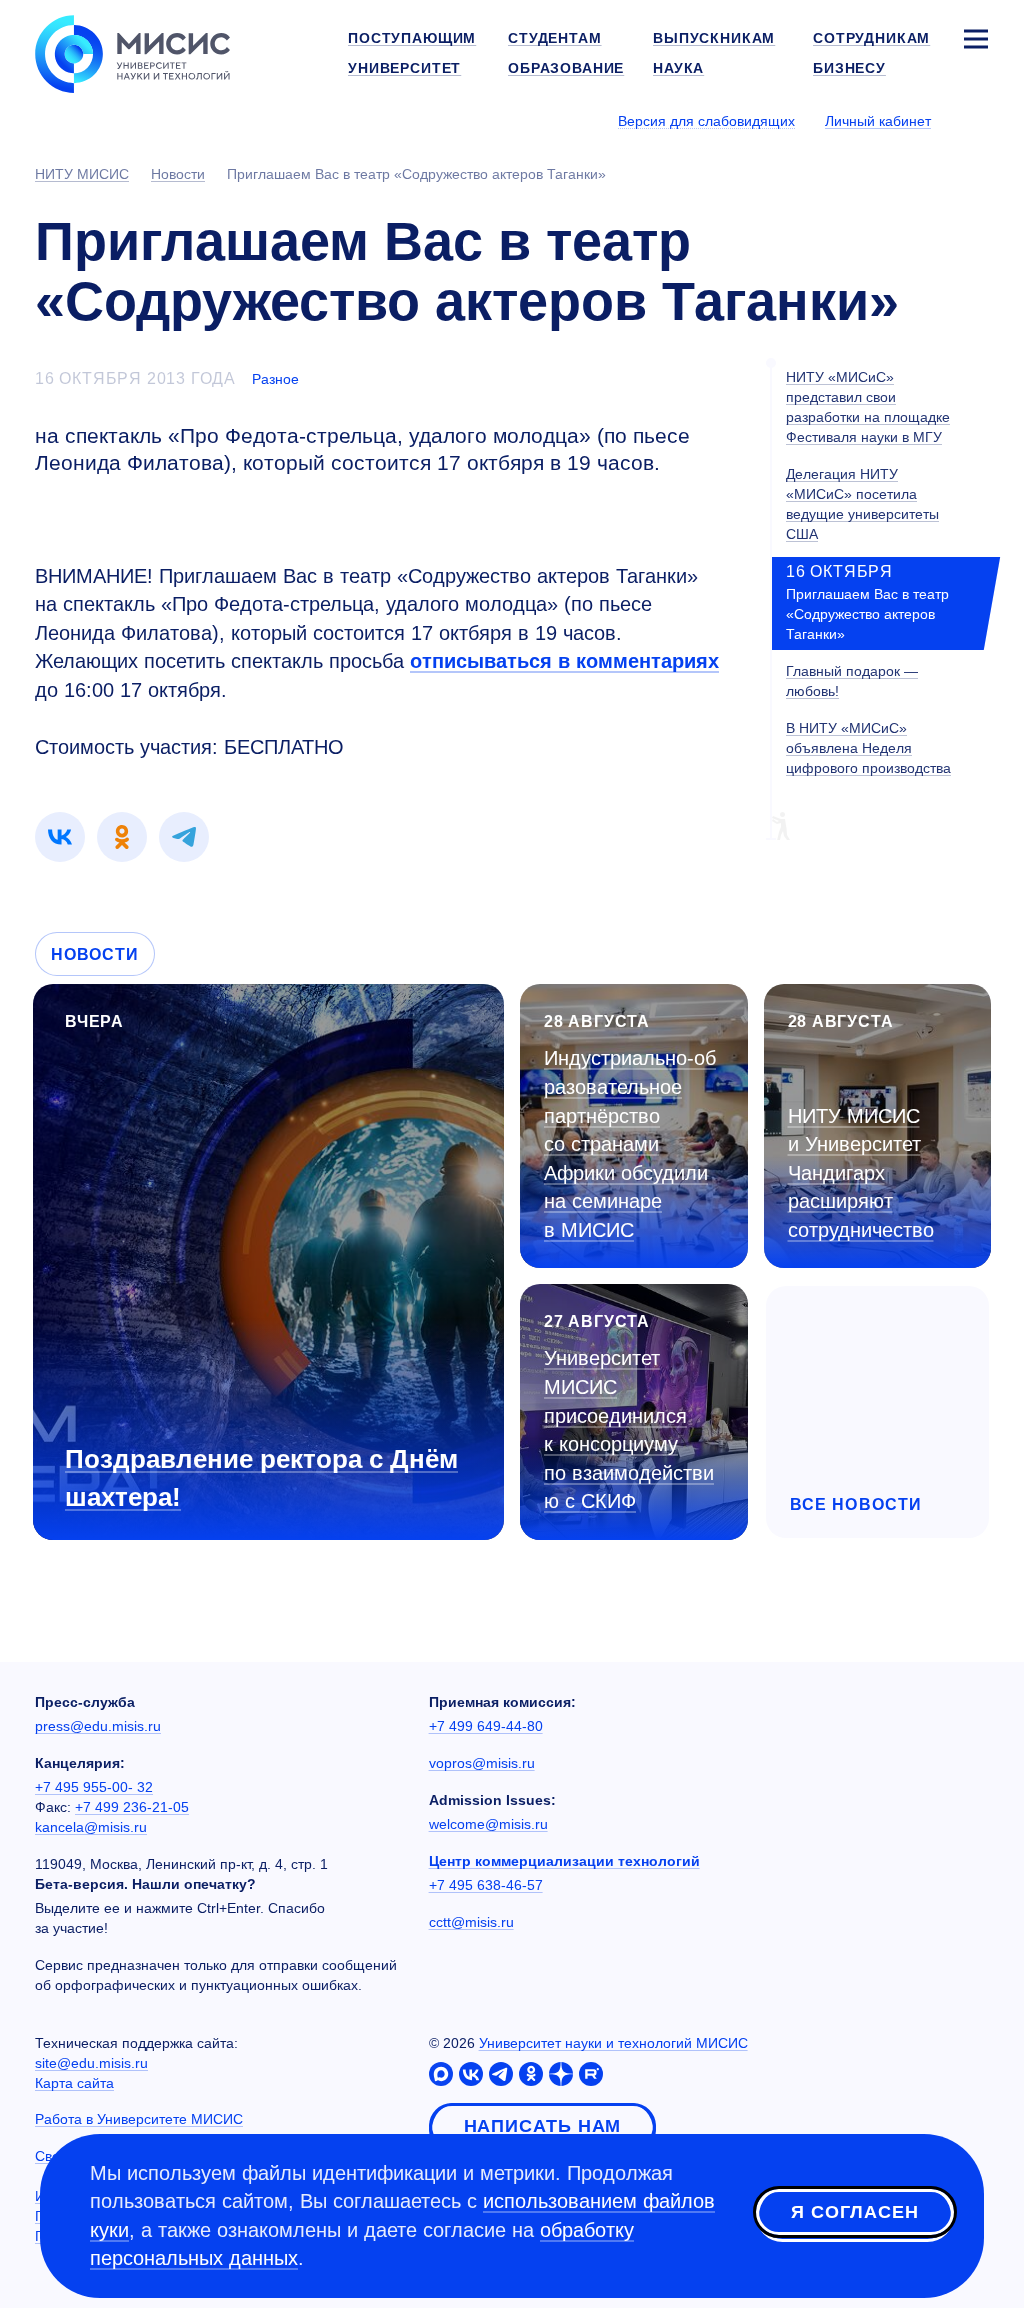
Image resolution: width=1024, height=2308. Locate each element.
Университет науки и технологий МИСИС (613, 2043)
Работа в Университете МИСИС (139, 2119)
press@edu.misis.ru (98, 1726)
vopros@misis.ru (482, 1763)
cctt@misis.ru (471, 1922)
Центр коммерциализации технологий (564, 1861)
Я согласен (855, 2212)
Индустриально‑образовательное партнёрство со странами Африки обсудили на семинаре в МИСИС (630, 1143)
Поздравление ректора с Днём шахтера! (261, 1477)
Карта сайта (74, 2083)
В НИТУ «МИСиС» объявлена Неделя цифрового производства (868, 748)
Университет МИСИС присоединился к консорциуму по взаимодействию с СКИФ (629, 1429)
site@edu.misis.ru (91, 2063)
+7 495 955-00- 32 (94, 1787)
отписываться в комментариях (564, 661)
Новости (95, 954)
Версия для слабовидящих (706, 121)
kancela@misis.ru (91, 1827)
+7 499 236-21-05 (132, 1807)
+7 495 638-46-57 (486, 1885)
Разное (275, 379)
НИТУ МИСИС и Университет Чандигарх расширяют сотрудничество (861, 1173)
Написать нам (543, 2126)
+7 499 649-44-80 (486, 1726)
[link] (60, 837)
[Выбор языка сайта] (975, 120)
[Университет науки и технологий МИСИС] (132, 52)
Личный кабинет (878, 121)
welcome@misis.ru (488, 1824)
